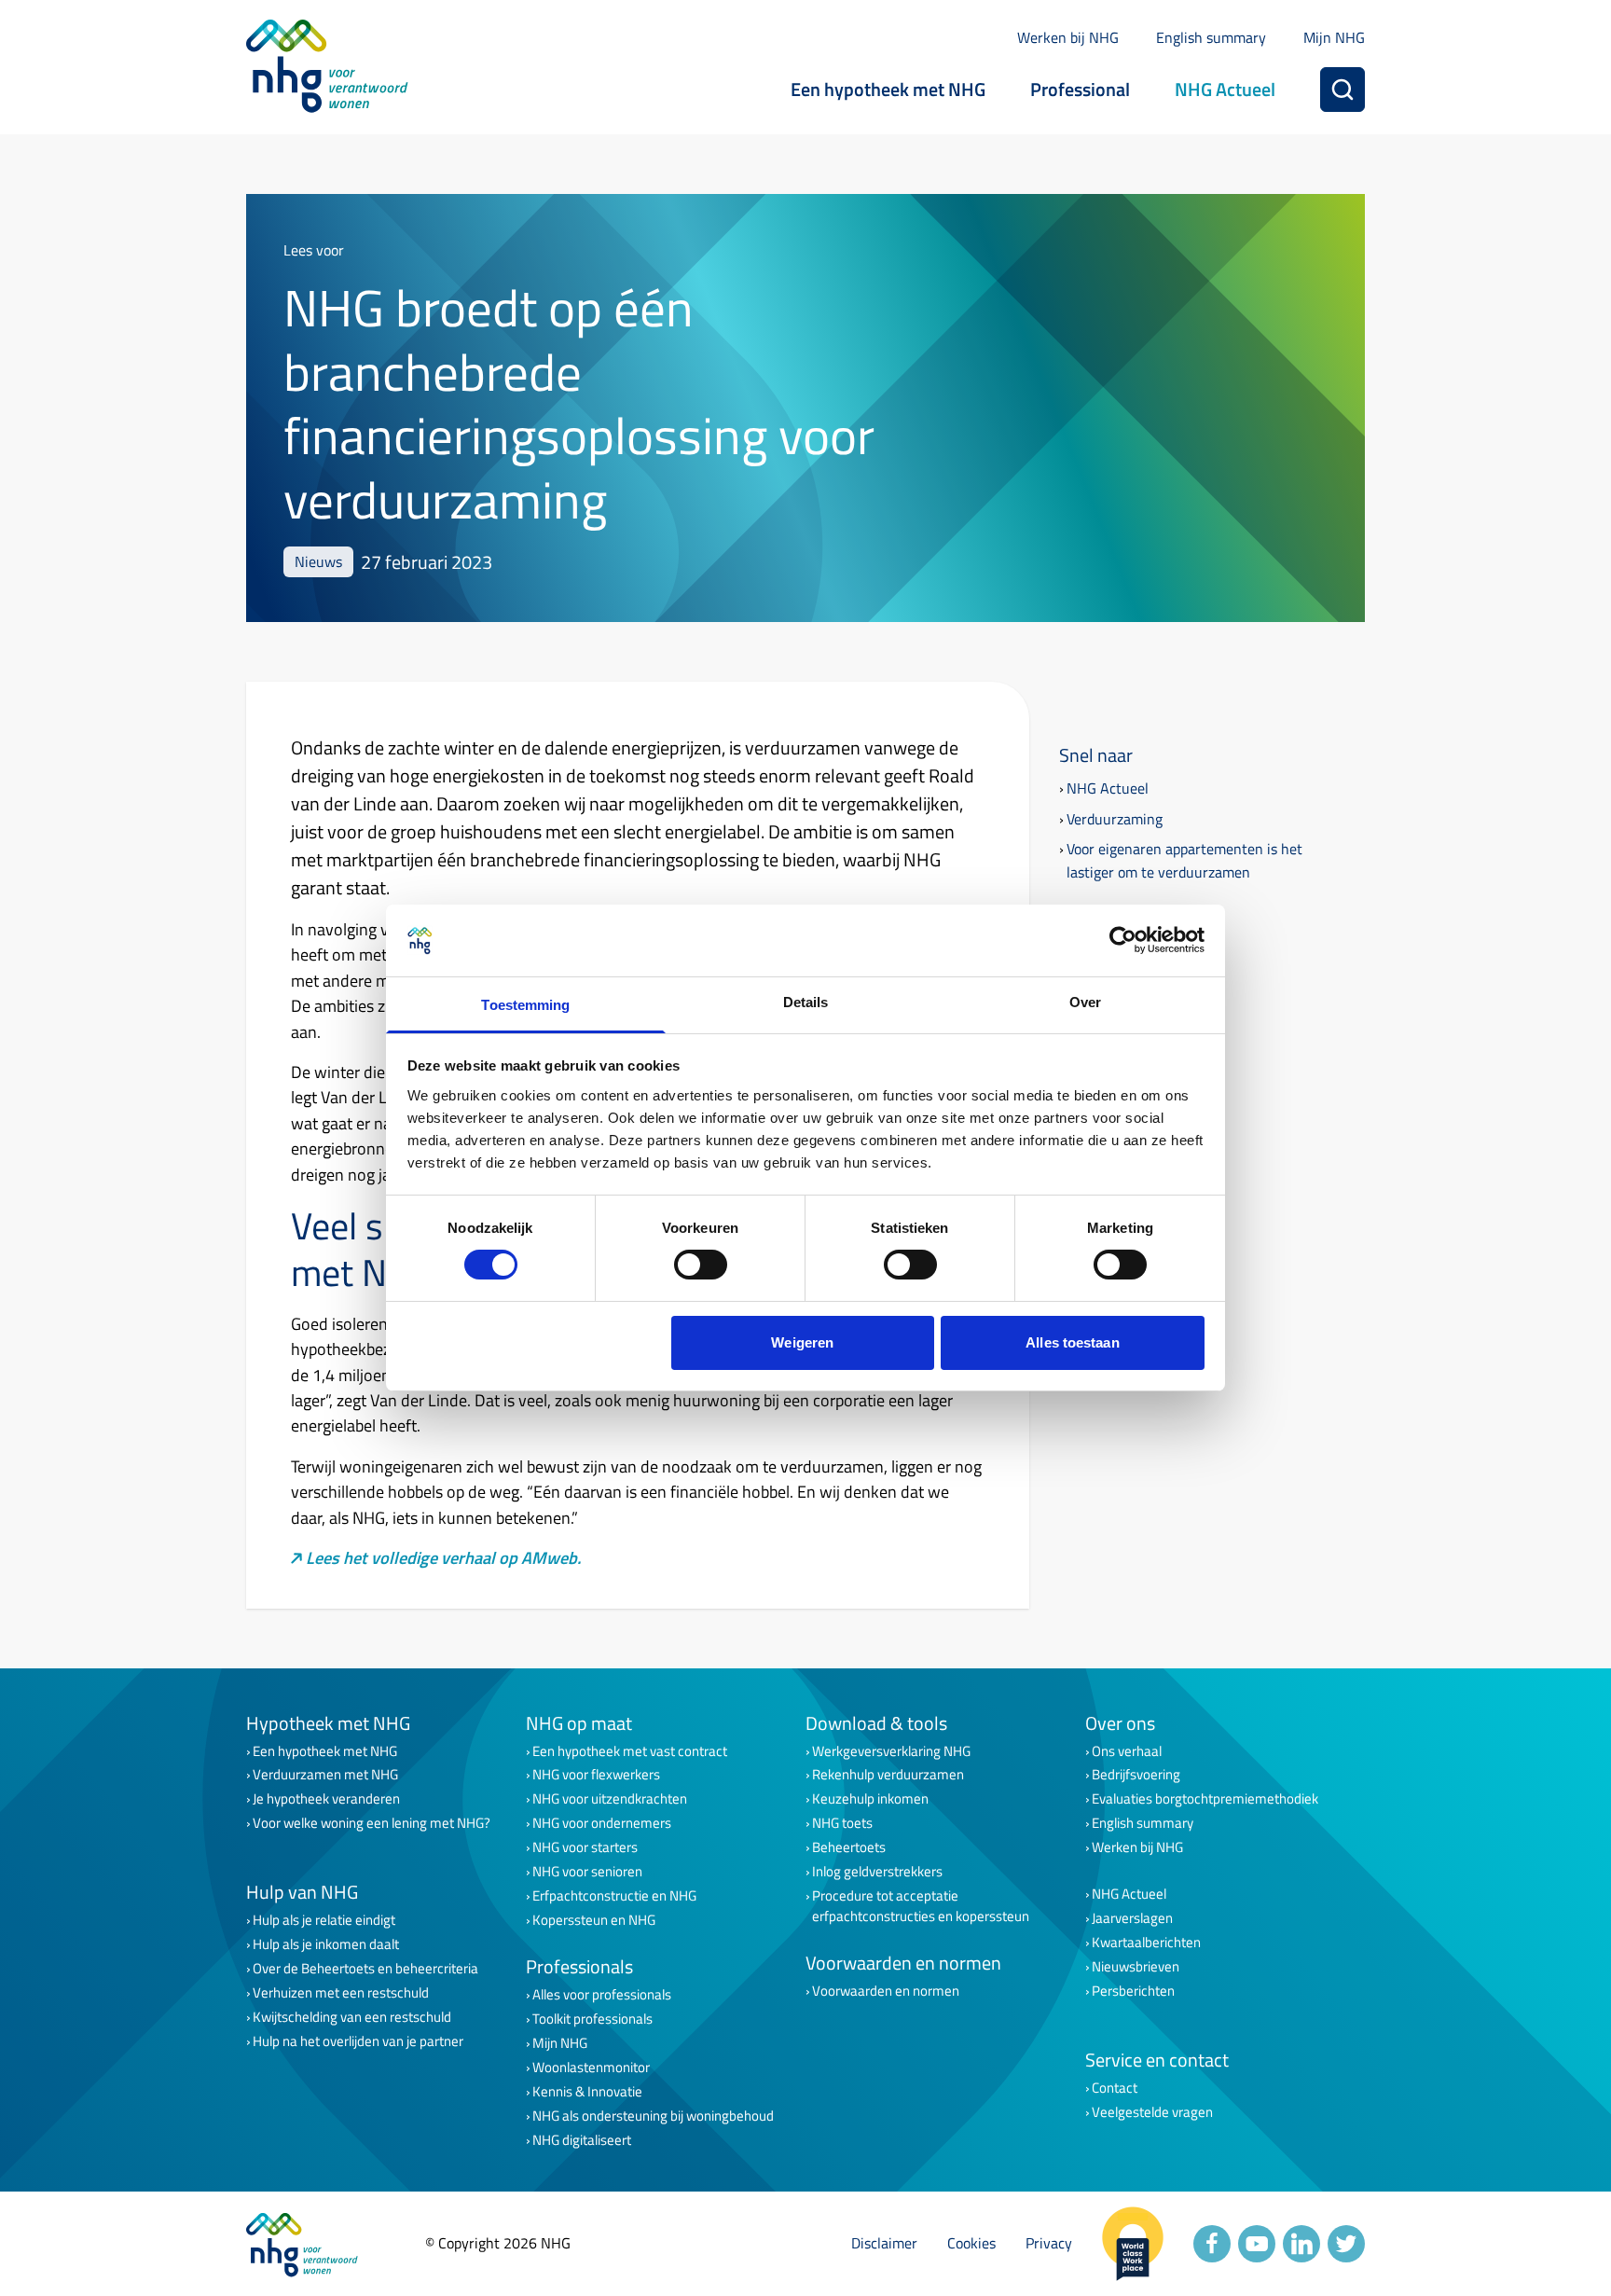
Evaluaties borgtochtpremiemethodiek (1205, 1799)
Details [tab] (806, 1002)
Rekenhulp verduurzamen (888, 1775)
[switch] (701, 1265)
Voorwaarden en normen (886, 1991)
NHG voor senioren (587, 1872)
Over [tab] (1085, 1002)
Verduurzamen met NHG (325, 1775)
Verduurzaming (1115, 819)
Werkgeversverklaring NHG (891, 1751)
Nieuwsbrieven (1136, 1967)
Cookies (971, 2243)
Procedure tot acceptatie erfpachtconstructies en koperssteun (921, 1906)
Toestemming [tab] (525, 1005)
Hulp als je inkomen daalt (326, 1944)
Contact (1115, 2088)
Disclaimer (884, 2243)
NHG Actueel (1225, 89)
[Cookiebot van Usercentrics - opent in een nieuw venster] (1123, 940)
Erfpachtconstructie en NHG (614, 1896)
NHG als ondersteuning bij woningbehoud (653, 2116)
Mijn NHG (1334, 37)
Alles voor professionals (602, 1995)
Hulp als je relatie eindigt (324, 1920)
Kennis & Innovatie (587, 2092)
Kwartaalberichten (1146, 1943)
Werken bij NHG (1068, 37)
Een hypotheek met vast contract (630, 1751)
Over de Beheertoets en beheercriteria (365, 1969)
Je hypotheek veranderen (326, 1799)
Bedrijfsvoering (1136, 1775)
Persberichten (1133, 1991)
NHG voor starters (585, 1847)
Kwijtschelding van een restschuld (352, 2017)
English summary (1211, 37)
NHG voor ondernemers (602, 1823)
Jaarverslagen (1132, 1918)
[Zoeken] (1342, 90)
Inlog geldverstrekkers (877, 1872)
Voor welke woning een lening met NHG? (372, 1823)
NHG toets (842, 1823)
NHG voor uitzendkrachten (610, 1799)
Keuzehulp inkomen (870, 1799)
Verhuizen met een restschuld (341, 1993)
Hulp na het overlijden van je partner (358, 2041)
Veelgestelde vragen (1152, 2112)
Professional (1080, 89)
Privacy (1049, 2243)
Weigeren (802, 1342)
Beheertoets (849, 1847)
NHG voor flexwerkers (596, 1775)
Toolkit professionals (592, 2019)
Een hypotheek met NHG (888, 89)
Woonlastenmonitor (591, 2068)
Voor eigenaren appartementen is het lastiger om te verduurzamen (1184, 860)
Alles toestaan (1072, 1342)
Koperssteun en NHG (594, 1920)
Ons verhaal (1127, 1751)
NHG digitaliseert (582, 2140)
